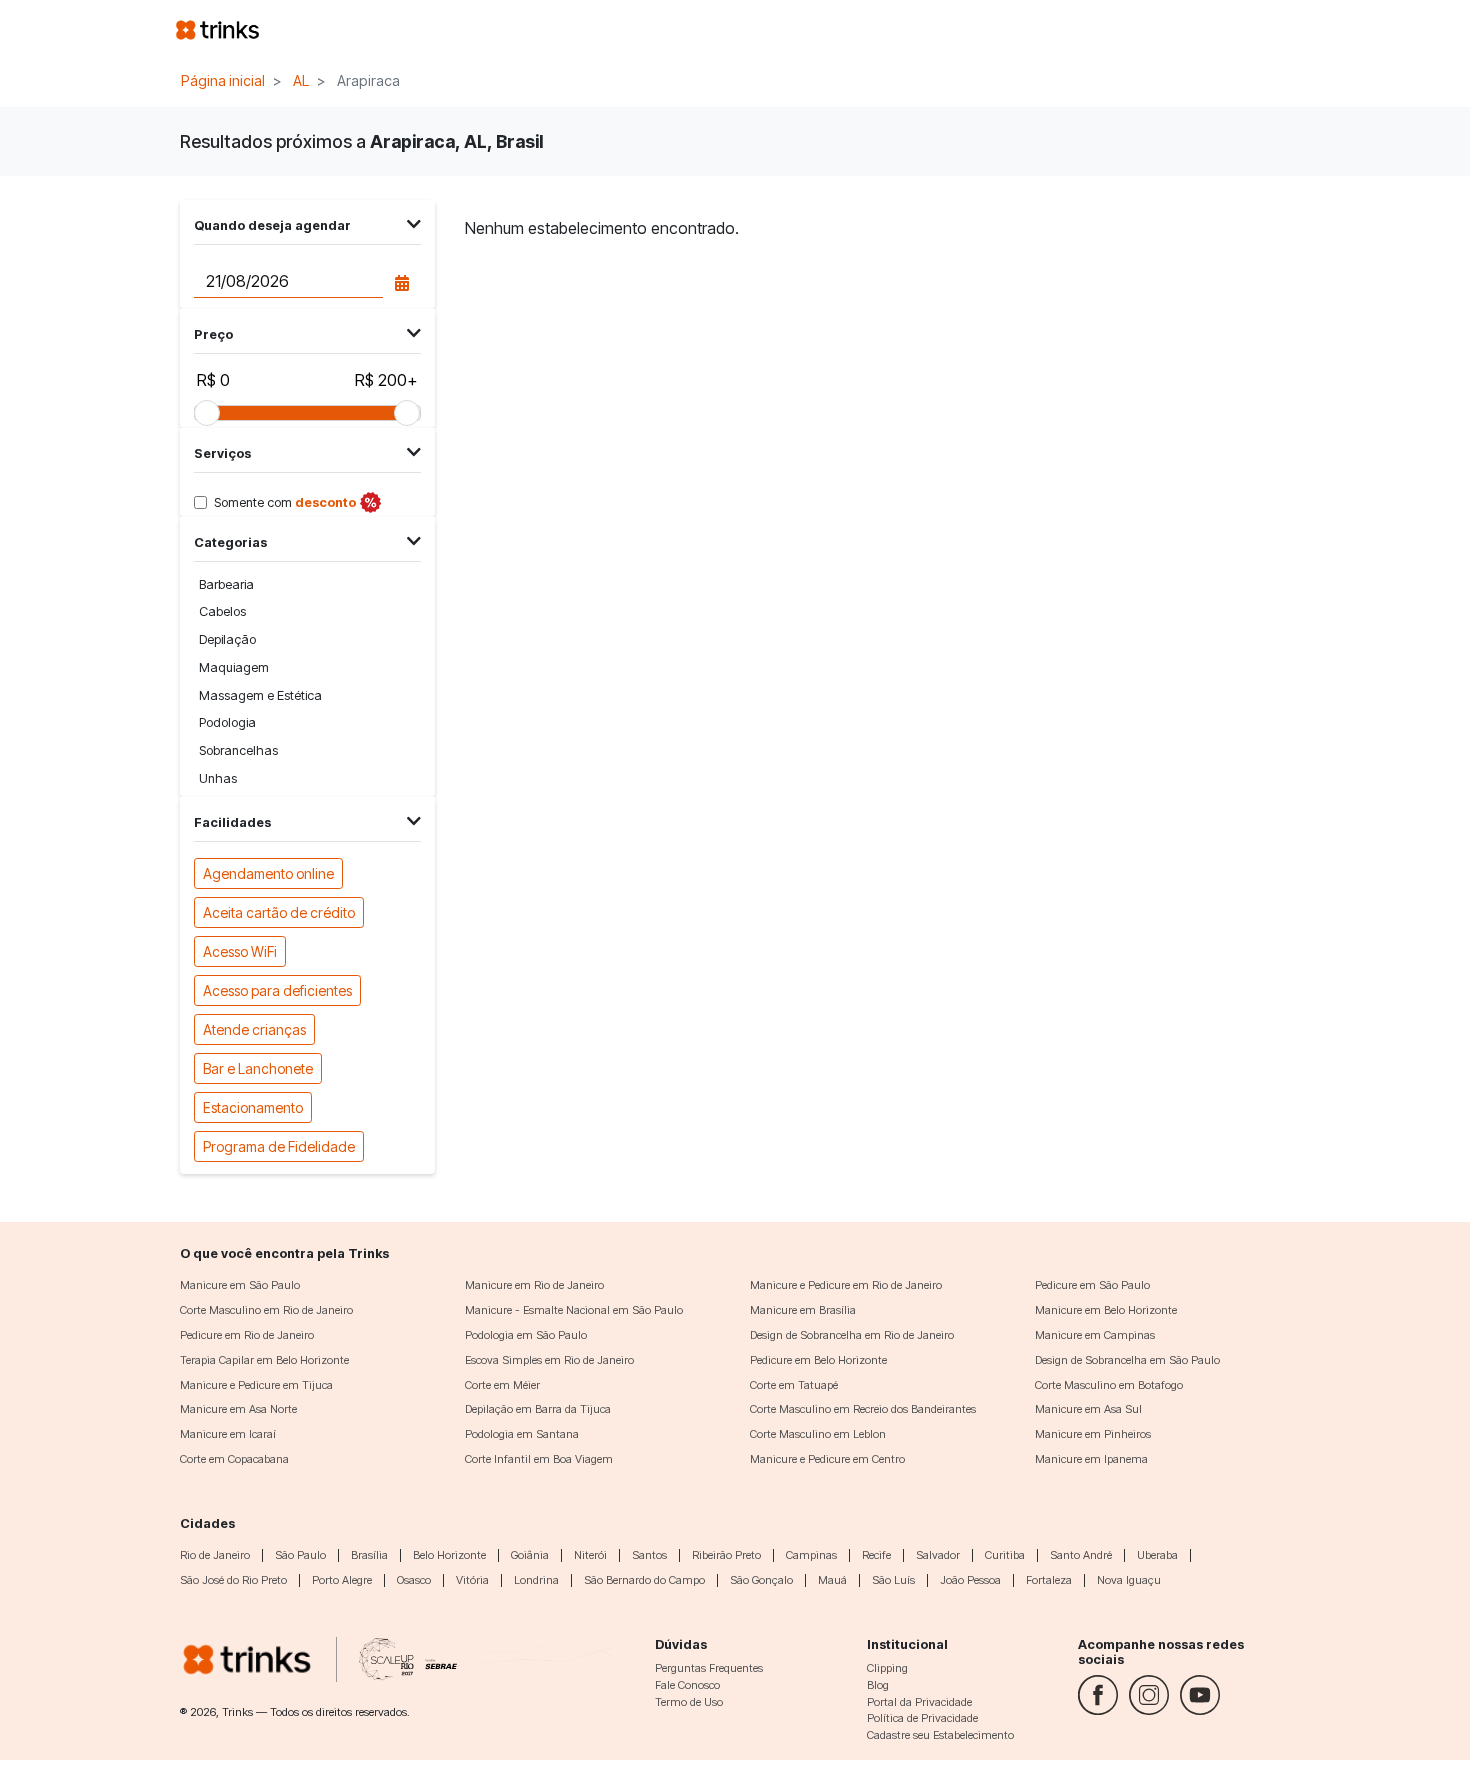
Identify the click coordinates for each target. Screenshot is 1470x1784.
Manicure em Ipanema (1091, 1459)
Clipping (887, 1668)
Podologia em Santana (522, 1434)
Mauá (832, 1580)
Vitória (472, 1580)
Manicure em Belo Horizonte (1106, 1310)
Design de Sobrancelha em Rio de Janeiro (852, 1335)
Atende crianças (254, 1029)
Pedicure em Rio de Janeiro (247, 1335)
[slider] (207, 413)
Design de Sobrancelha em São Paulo (1127, 1360)
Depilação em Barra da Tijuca (538, 1409)
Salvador (938, 1555)
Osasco (414, 1580)
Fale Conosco (687, 1685)
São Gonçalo (761, 1580)
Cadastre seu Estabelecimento (940, 1735)
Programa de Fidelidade (279, 1146)
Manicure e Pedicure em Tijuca (256, 1385)
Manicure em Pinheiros (1093, 1434)
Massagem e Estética (260, 695)
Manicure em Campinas (1095, 1335)
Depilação (227, 639)
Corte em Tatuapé (794, 1385)
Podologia (227, 722)
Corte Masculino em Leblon (818, 1434)
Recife (876, 1555)
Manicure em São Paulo (240, 1285)
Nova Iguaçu (1129, 1580)
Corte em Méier (502, 1385)
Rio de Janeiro (215, 1555)
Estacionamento (253, 1107)
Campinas (811, 1555)
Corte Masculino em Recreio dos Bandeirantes (863, 1409)
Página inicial (223, 80)
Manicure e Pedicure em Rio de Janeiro (846, 1285)
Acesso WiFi (240, 951)
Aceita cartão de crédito (279, 912)
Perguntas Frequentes (709, 1668)
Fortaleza (1049, 1580)
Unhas (218, 778)
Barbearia (226, 584)
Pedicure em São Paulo (1092, 1285)
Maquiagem (234, 667)
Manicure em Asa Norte (238, 1409)
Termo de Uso (689, 1702)
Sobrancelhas (238, 750)
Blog (878, 1685)
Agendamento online (268, 873)
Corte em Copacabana (234, 1459)
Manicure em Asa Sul (1088, 1409)
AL (301, 80)
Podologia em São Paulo (526, 1335)
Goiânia (530, 1555)
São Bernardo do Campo (644, 1580)
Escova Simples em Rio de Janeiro (549, 1360)
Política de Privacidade (922, 1718)
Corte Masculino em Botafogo (1109, 1385)
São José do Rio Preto (233, 1580)
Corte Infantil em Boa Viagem (539, 1459)
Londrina (536, 1580)
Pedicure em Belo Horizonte (818, 1360)
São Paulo (300, 1555)
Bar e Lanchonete (258, 1068)
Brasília (369, 1555)
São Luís (893, 1580)
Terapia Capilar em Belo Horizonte (264, 1360)
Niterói (590, 1555)
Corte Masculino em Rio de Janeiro (266, 1310)
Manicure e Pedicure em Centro (827, 1459)
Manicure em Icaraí (228, 1434)
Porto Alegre (342, 1580)
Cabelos (222, 611)
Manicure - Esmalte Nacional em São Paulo (574, 1310)
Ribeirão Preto (726, 1555)
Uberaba (1157, 1555)
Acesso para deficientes (277, 990)
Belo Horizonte (449, 1555)
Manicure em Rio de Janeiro (534, 1285)
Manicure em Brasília (803, 1310)
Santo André (1081, 1555)
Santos (649, 1555)
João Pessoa (970, 1580)
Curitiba (1005, 1555)
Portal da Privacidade (919, 1702)
